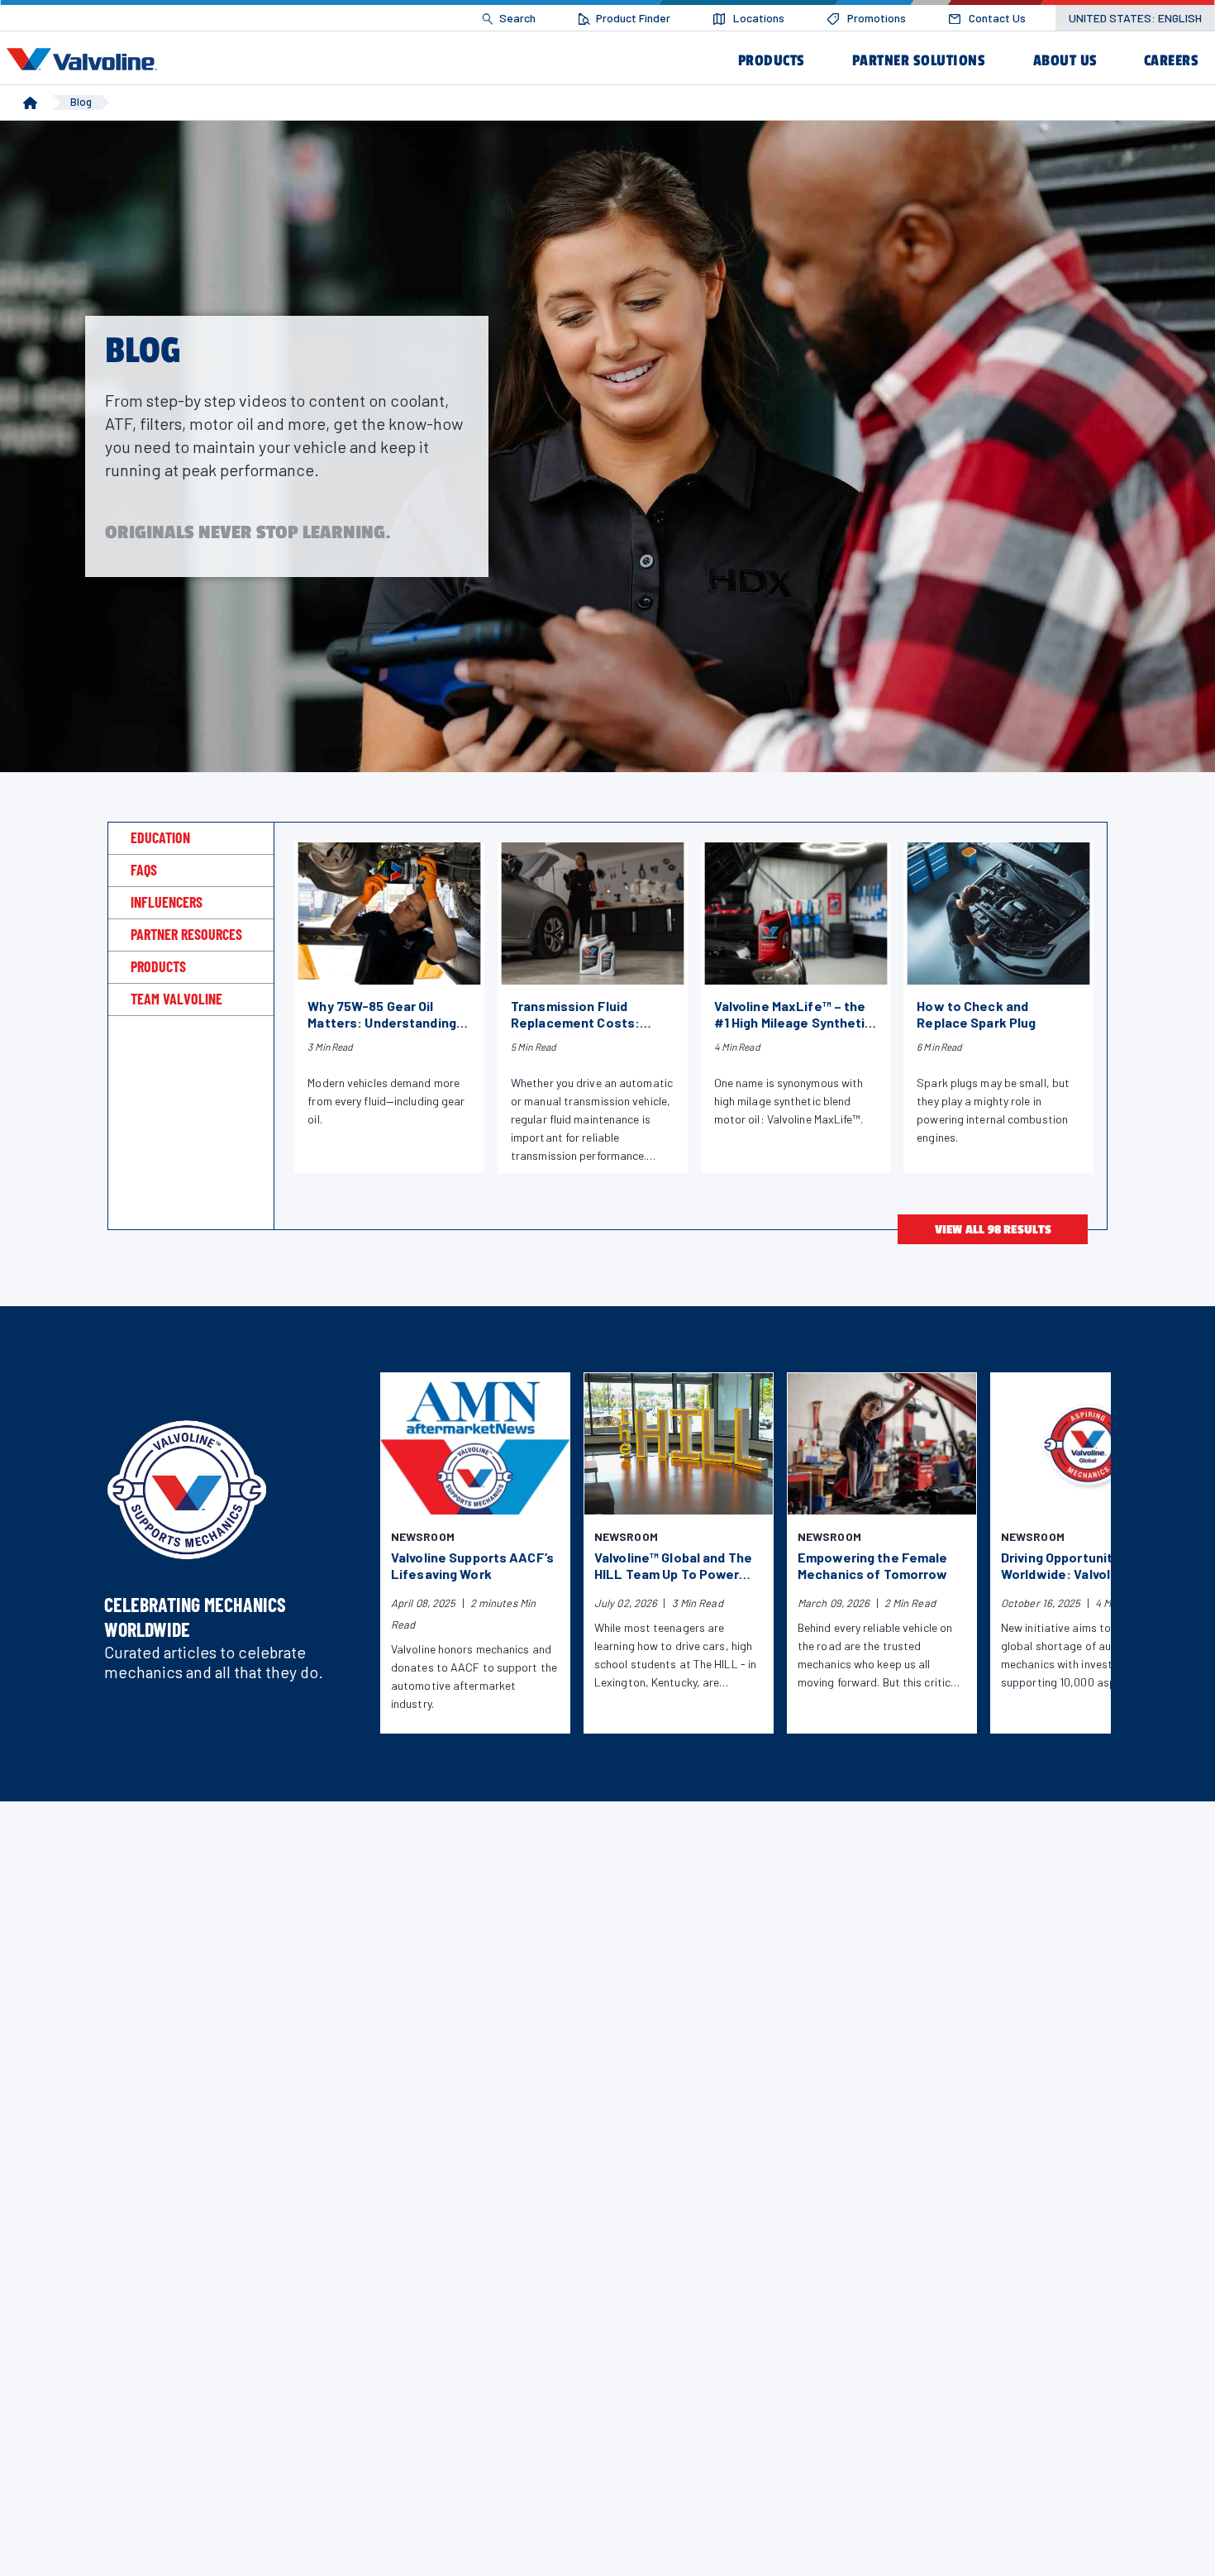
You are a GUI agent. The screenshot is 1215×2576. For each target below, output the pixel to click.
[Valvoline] (85, 60)
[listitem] (509, 19)
